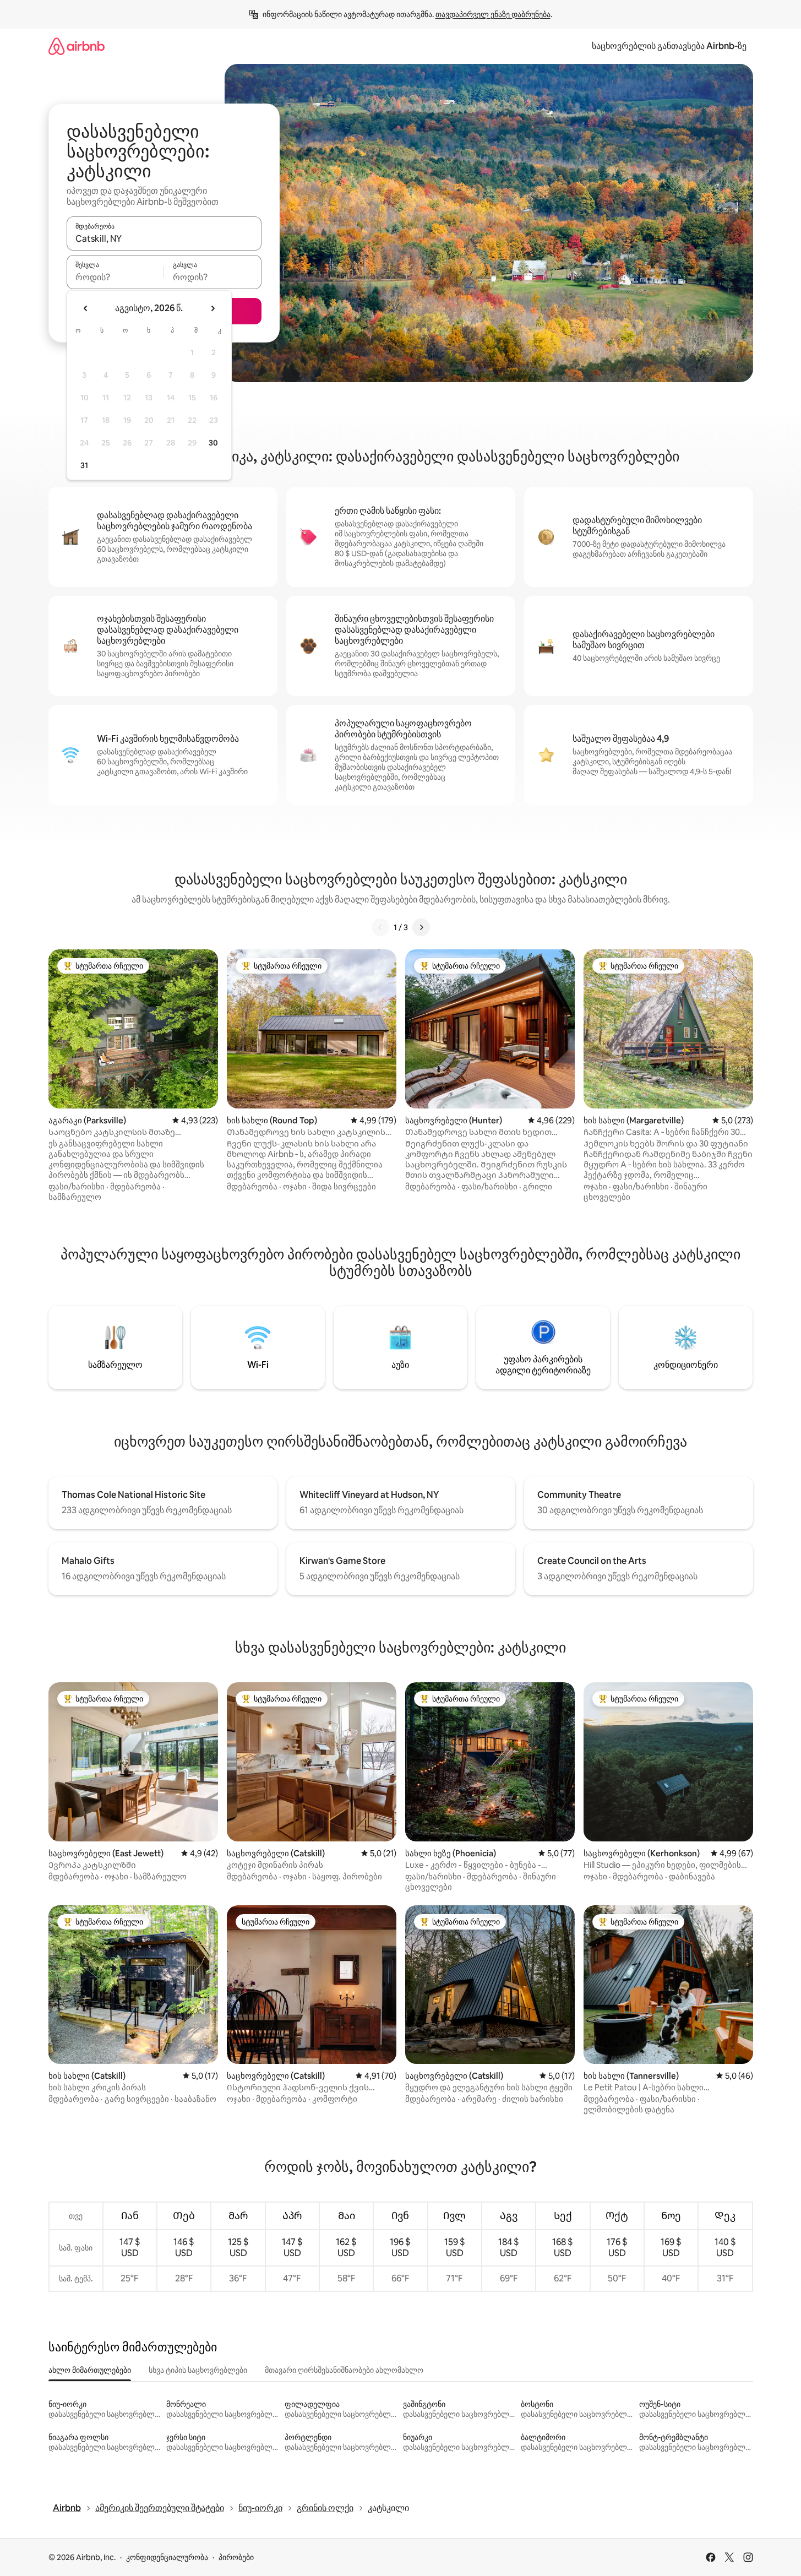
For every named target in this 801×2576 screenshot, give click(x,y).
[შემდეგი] (421, 927)
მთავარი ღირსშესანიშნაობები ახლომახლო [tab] (344, 2370)
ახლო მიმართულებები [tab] (90, 2370)
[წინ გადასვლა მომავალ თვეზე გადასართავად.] (212, 308)
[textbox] (115, 277)
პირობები (236, 2557)
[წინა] (380, 927)
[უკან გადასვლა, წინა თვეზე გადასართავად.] (86, 308)
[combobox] (164, 238)
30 (213, 443)
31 (84, 465)
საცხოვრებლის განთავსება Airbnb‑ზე (669, 46)
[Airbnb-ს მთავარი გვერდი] (77, 46)
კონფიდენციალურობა (167, 2557)
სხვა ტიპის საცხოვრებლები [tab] (198, 2370)
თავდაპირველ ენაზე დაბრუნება (493, 14)
